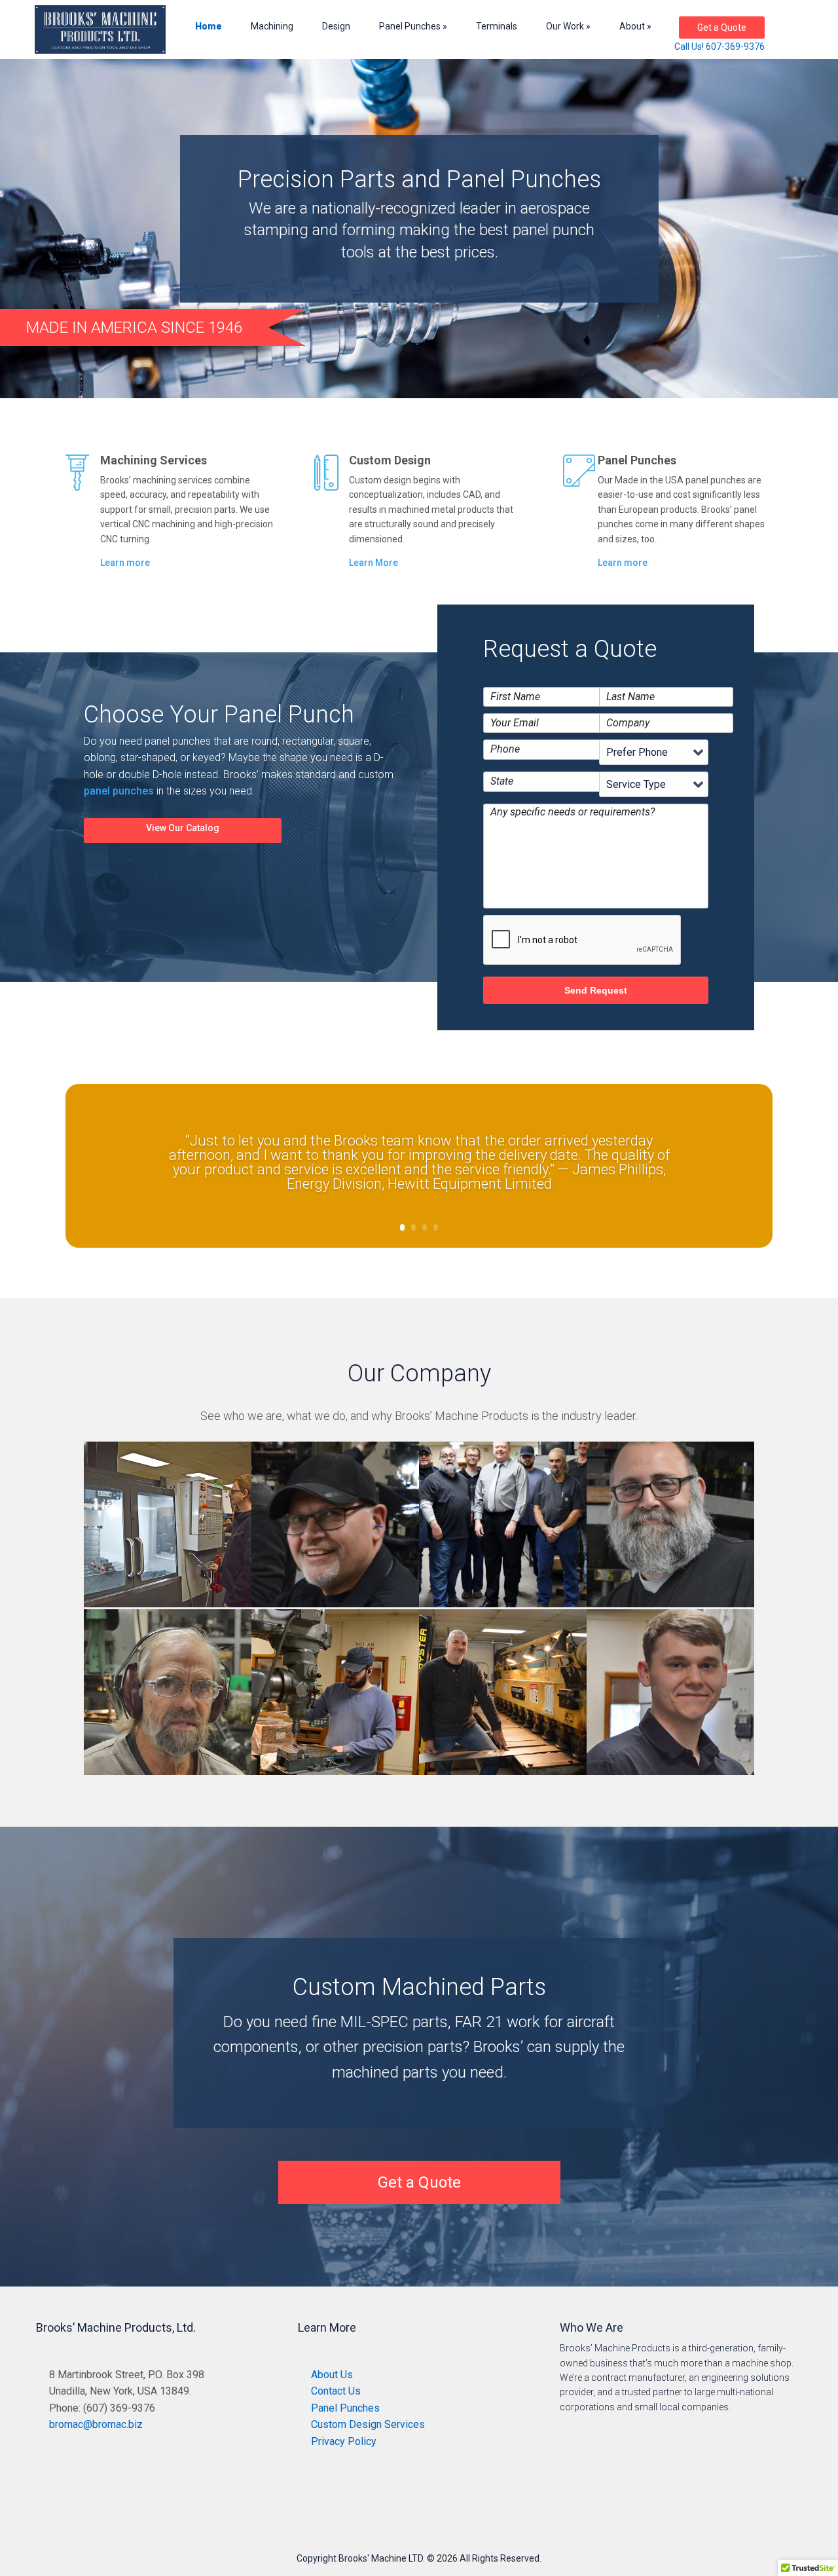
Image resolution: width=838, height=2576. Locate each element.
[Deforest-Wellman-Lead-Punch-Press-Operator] (168, 1775)
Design (336, 26)
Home (209, 26)
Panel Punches (410, 26)
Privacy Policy (344, 2441)
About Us (332, 2375)
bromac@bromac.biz (96, 2424)
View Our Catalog (183, 828)
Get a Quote (722, 28)
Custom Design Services (368, 2424)
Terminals (497, 26)
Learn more (125, 563)
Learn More (373, 563)
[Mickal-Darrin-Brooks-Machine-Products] (503, 1775)
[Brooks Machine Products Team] (503, 1607)
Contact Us (336, 2391)
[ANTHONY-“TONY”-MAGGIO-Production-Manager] (670, 1607)
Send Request (596, 990)
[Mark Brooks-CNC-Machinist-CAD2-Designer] (168, 1607)
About (632, 26)
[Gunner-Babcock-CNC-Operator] (670, 1775)
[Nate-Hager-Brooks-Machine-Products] (335, 1775)
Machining (272, 26)
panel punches (119, 791)
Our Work (565, 26)
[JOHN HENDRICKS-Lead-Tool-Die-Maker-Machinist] (335, 1607)
